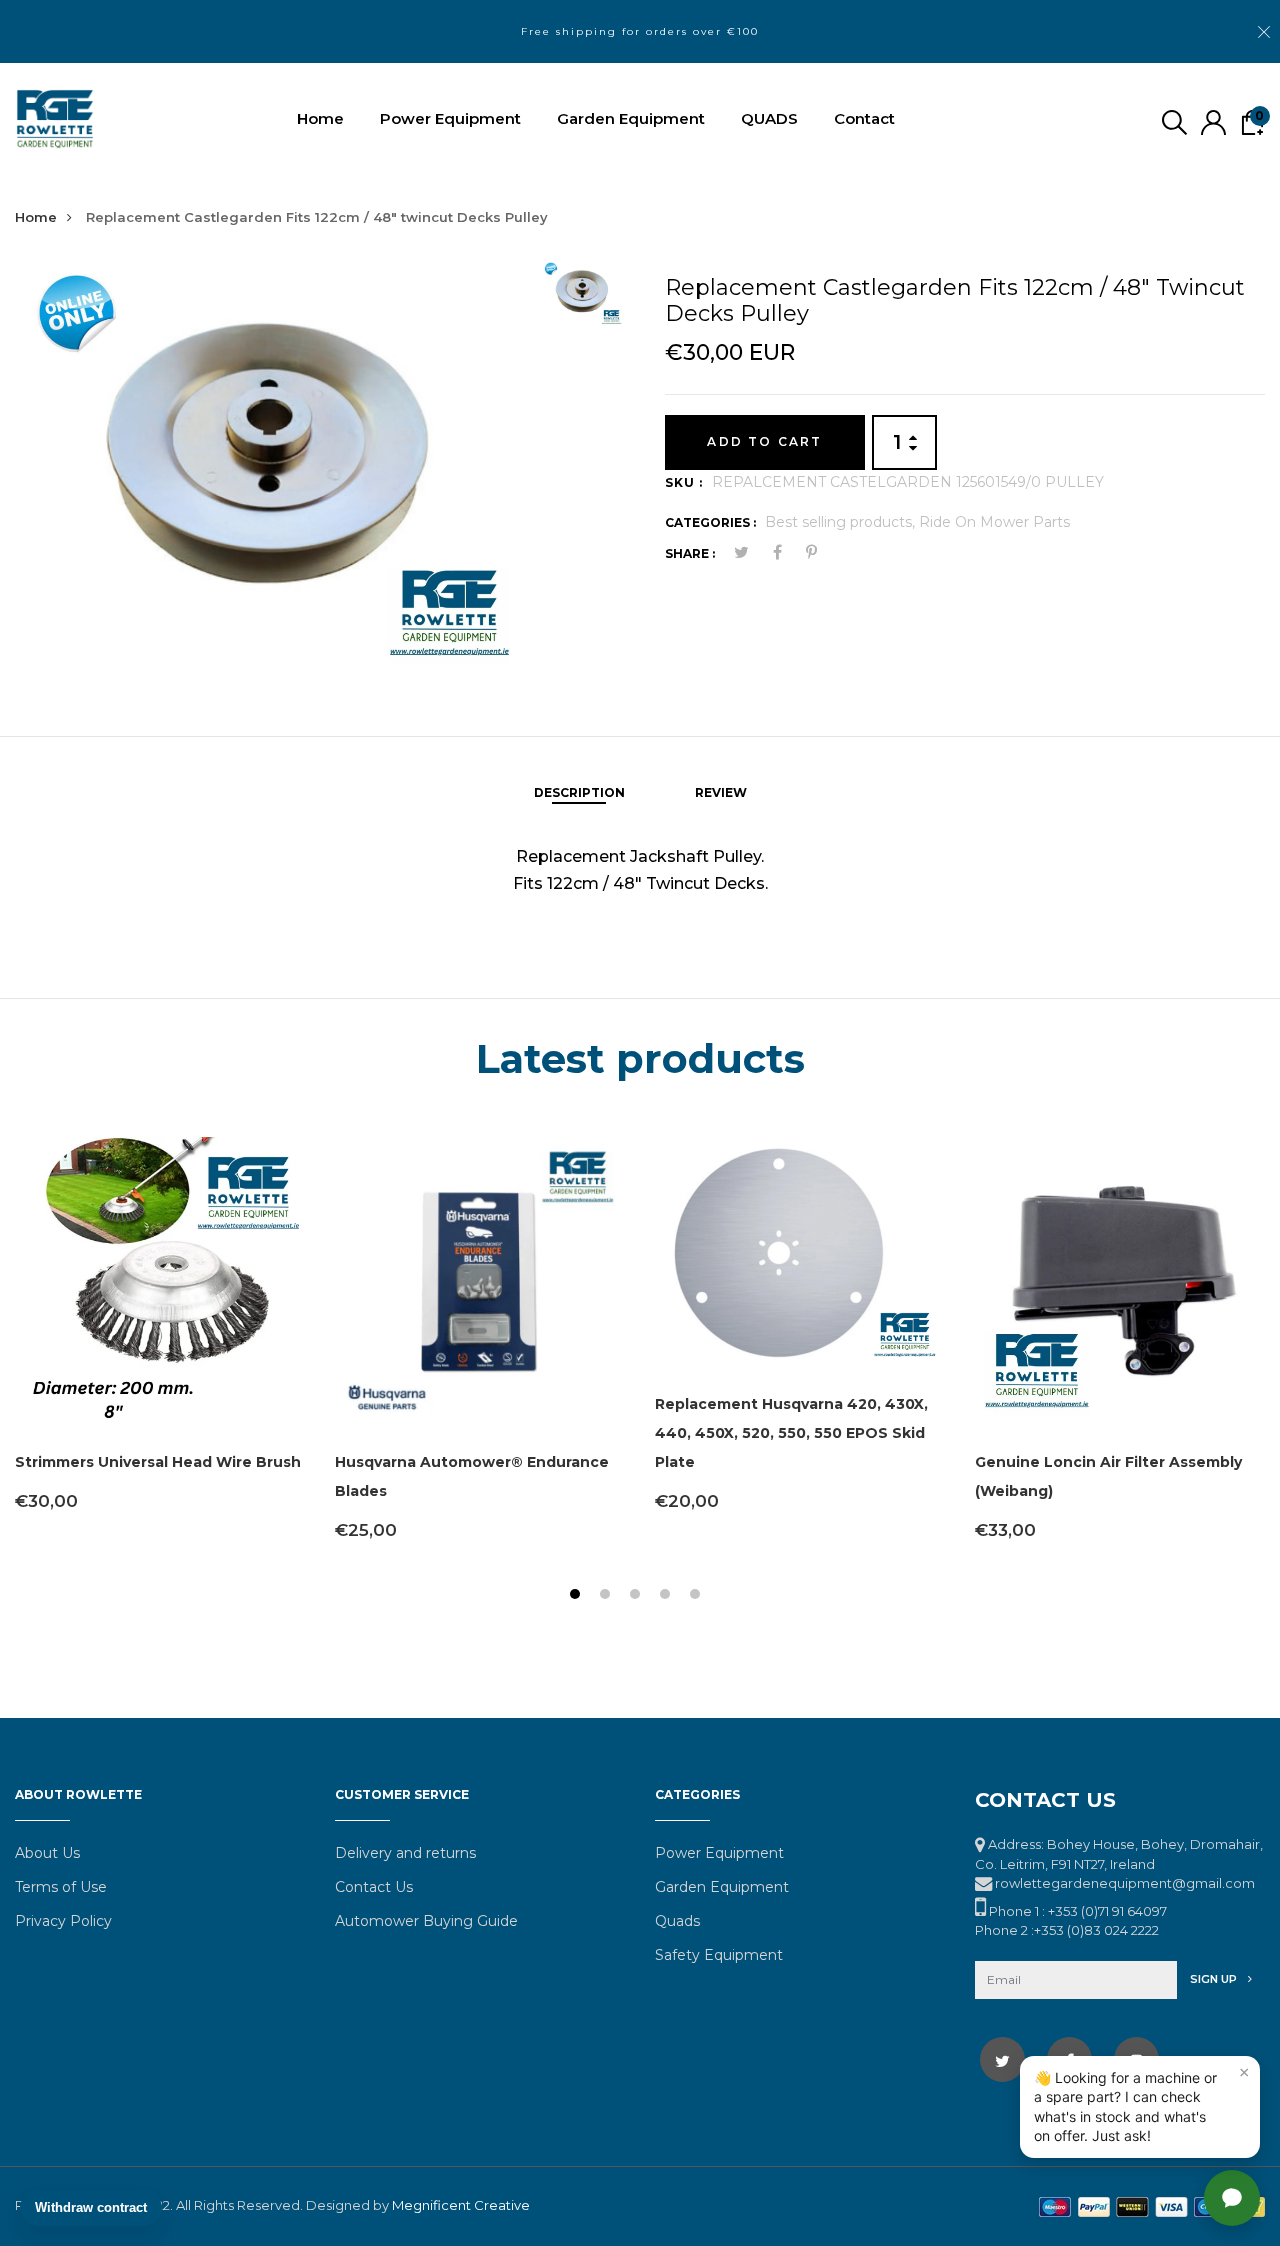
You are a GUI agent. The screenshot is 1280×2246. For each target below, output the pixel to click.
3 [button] (637, 1596)
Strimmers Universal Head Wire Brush (158, 1462)
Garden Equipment (631, 118)
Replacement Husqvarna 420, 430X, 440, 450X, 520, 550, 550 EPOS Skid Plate (791, 1433)
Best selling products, (842, 522)
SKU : (684, 482)
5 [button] (697, 1596)
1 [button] (577, 1596)
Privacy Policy (63, 1921)
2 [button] (607, 1596)
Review (721, 792)
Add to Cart (764, 441)
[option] (270, 463)
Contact (864, 118)
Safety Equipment (719, 1955)
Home (320, 118)
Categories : (710, 522)
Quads (677, 1921)
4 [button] (667, 1596)
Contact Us (374, 1887)
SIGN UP (1215, 1979)
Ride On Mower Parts (994, 522)
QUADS (769, 118)
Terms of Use (61, 1887)
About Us (47, 1853)
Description (579, 792)
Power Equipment (450, 118)
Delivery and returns (405, 1853)
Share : (690, 553)
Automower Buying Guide (426, 1921)
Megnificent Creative (461, 2205)
